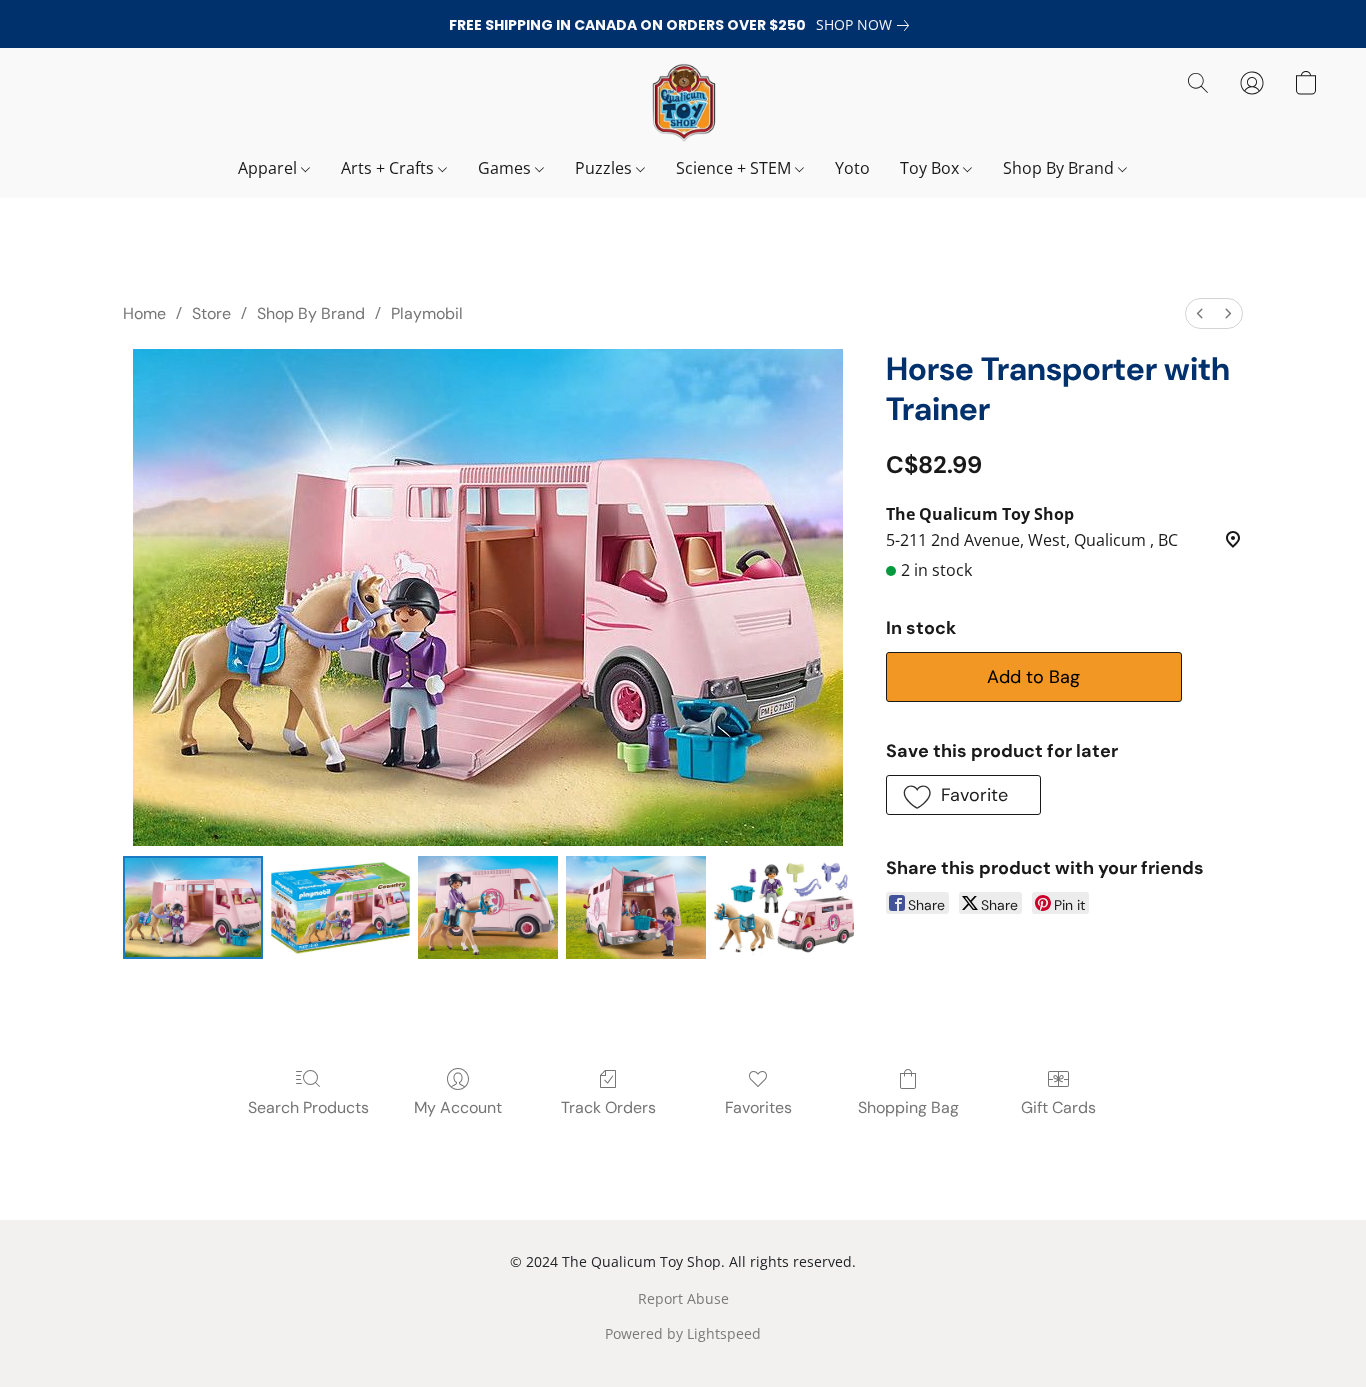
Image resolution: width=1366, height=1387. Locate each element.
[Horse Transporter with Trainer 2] (488, 907)
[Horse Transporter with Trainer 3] (636, 907)
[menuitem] (1200, 313)
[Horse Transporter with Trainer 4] (784, 907)
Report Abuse (683, 1298)
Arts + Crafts (389, 168)
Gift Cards (1058, 1107)
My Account (458, 1107)
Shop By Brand (1060, 168)
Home (144, 313)
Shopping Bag (908, 1107)
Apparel (269, 168)
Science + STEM (735, 168)
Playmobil (427, 313)
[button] (683, 103)
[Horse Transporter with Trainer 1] (341, 907)
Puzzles (605, 168)
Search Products (308, 1107)
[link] (866, 25)
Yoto (852, 168)
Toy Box (931, 168)
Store (211, 313)
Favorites (758, 1107)
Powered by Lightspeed (683, 1333)
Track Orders (608, 1107)
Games (506, 168)
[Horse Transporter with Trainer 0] (193, 907)
